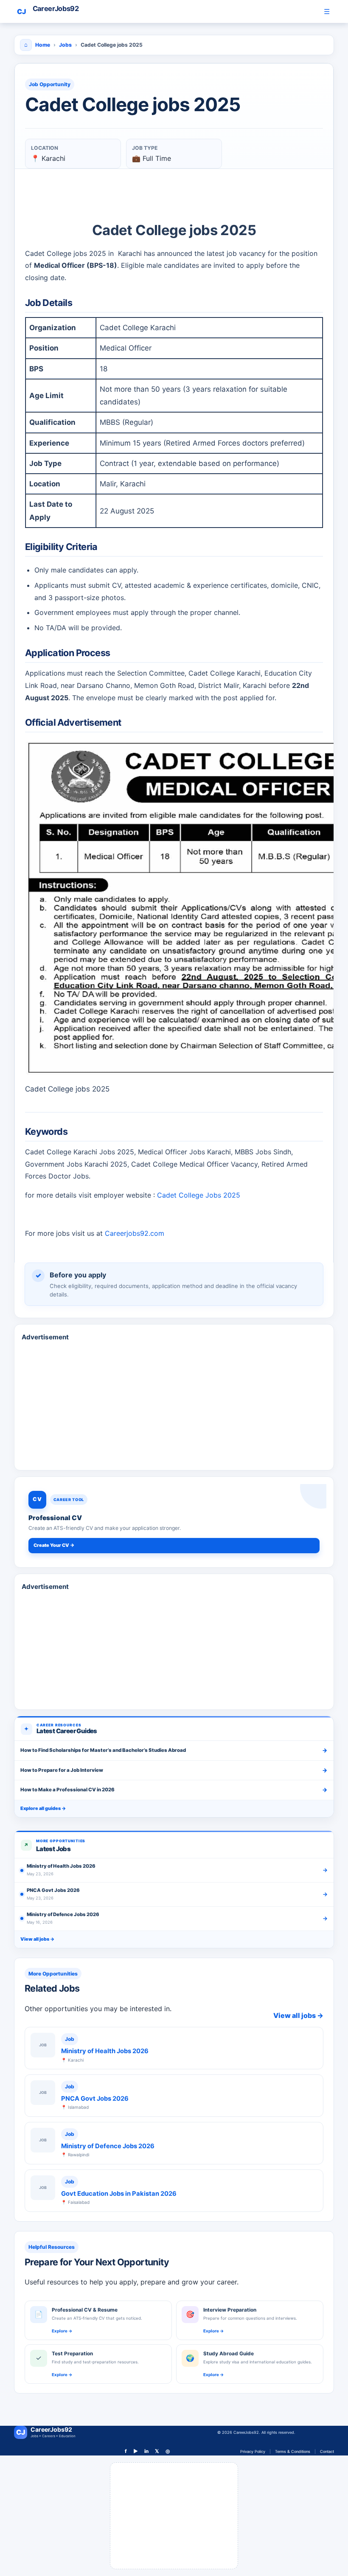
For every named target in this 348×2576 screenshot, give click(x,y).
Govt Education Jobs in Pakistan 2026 (119, 2194)
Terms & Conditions (293, 2451)
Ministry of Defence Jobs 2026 (108, 2146)
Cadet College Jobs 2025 (199, 1195)
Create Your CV (54, 1545)
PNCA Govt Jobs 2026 (95, 2099)
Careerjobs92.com (135, 1233)
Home (43, 45)
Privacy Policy (253, 2451)
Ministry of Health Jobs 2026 (105, 2051)
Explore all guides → (43, 1808)
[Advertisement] (174, 1383)
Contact (327, 2451)
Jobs (65, 45)
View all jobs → (37, 1939)
